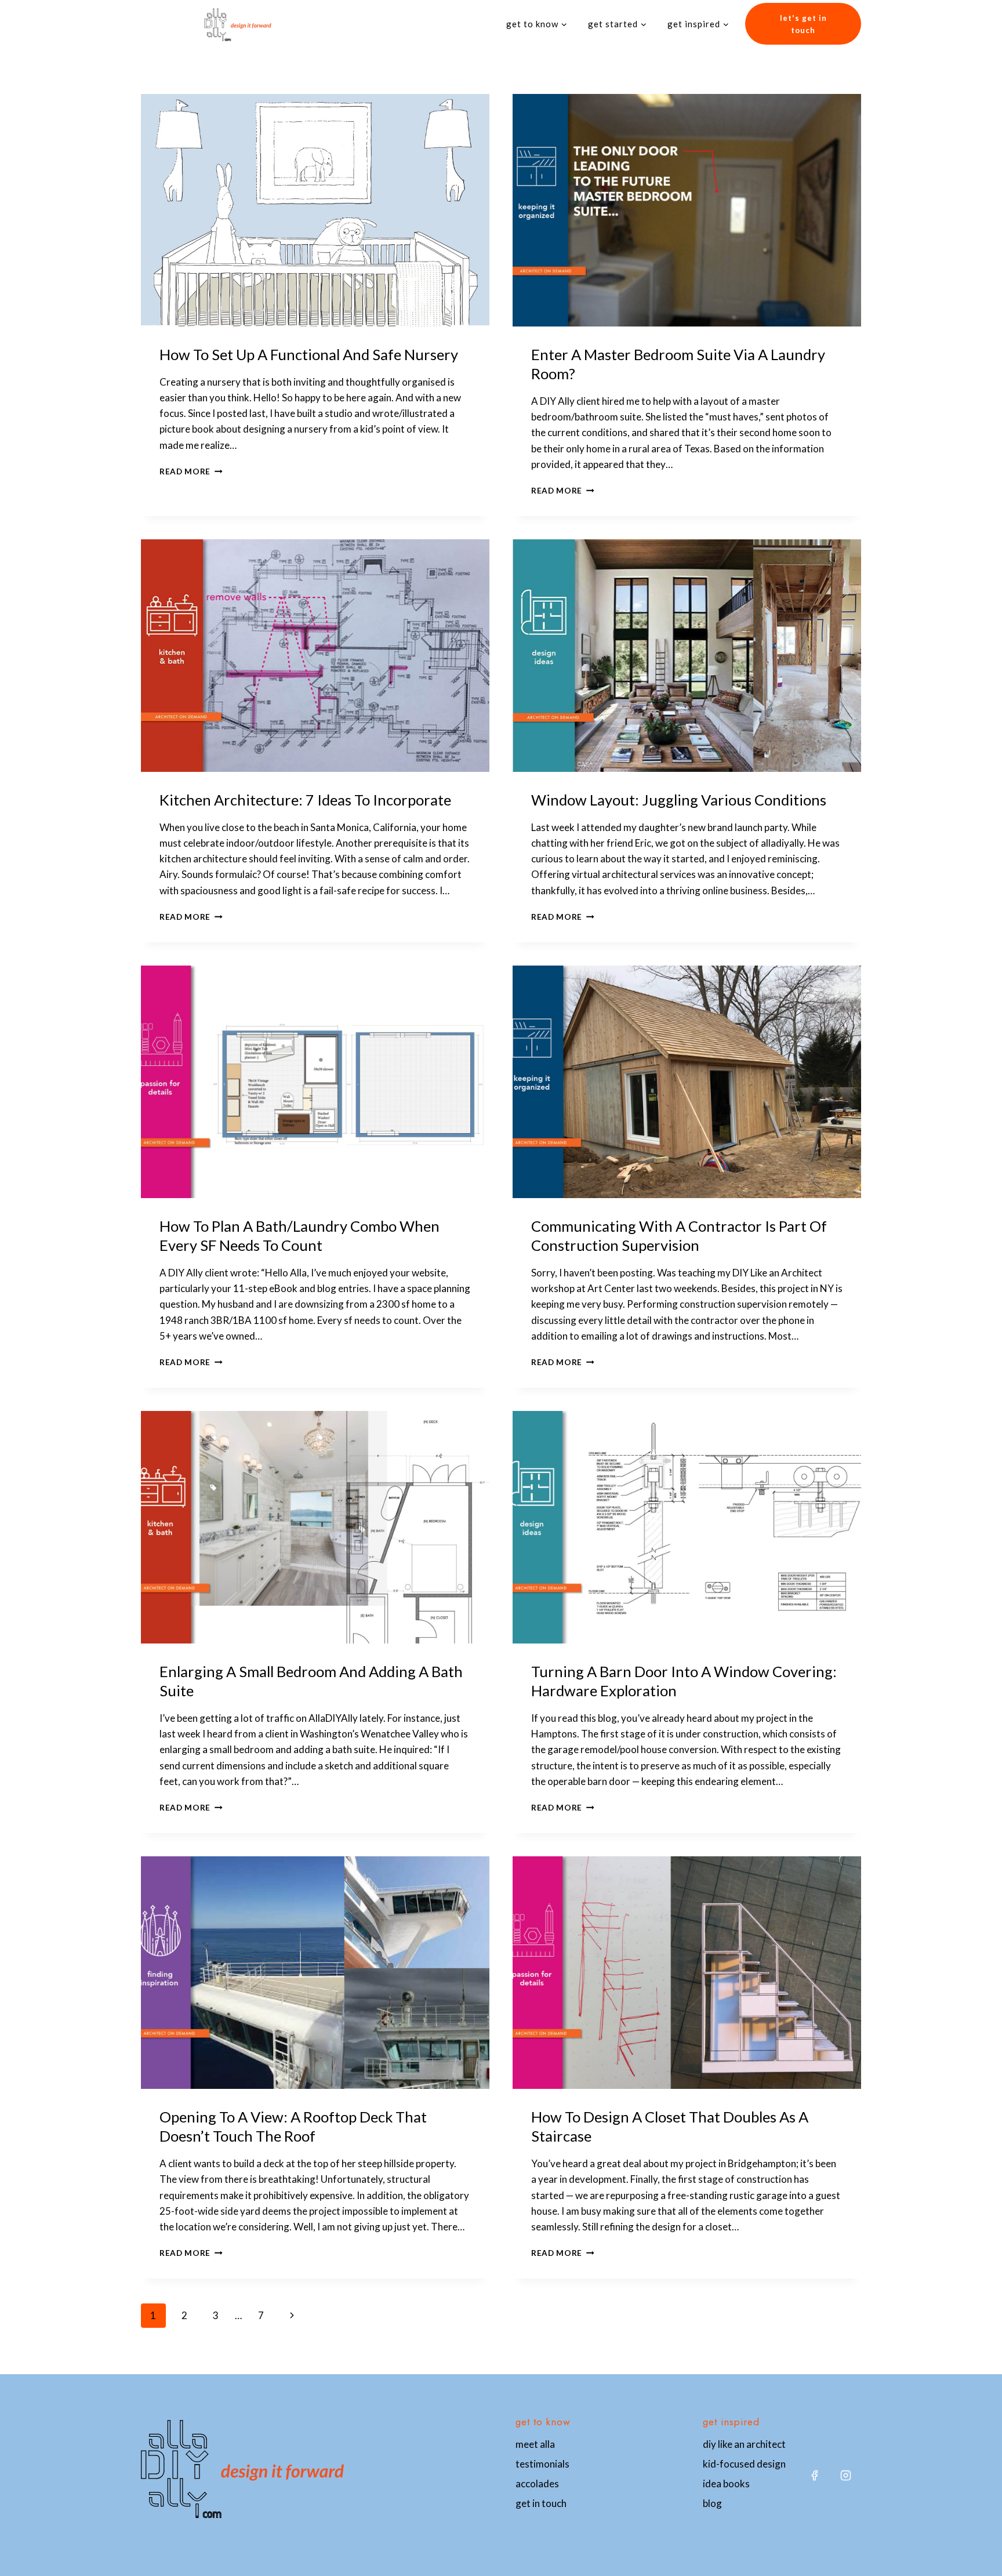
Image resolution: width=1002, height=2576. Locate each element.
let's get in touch (803, 24)
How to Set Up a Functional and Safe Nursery (309, 354)
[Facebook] (814, 2475)
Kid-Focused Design (744, 2464)
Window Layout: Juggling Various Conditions (679, 800)
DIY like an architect (744, 2444)
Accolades (537, 2484)
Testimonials (542, 2464)
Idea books (726, 2484)
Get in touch (541, 2503)
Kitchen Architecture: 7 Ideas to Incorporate (305, 800)
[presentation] (315, 210)
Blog (712, 2503)
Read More (191, 471)
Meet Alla (535, 2444)
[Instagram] (845, 2475)
